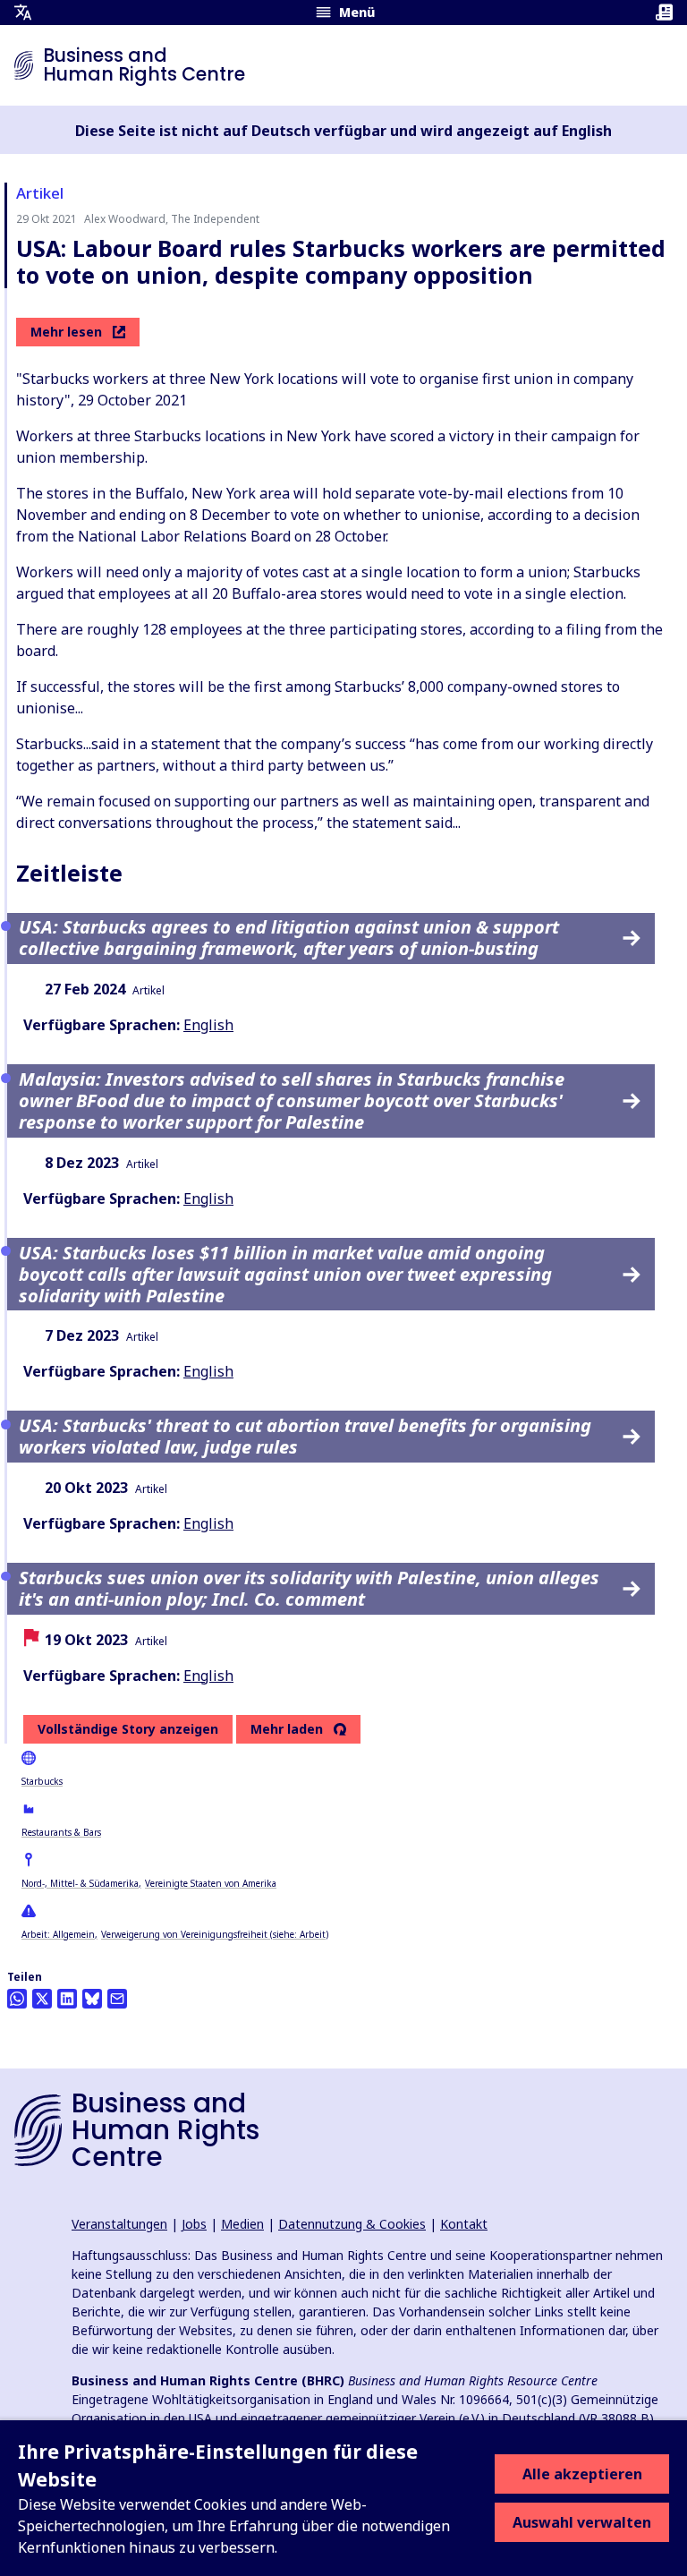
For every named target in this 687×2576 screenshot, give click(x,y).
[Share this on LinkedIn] (67, 1999)
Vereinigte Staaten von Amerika (211, 1883)
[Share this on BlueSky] (92, 1999)
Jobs (194, 2224)
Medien (242, 2224)
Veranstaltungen (119, 2224)
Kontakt (464, 2224)
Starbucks (42, 1781)
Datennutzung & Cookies (352, 2224)
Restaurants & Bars (61, 1832)
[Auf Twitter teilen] (42, 1999)
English (208, 1025)
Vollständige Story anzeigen (128, 1729)
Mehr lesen (66, 332)
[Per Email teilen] (117, 1999)
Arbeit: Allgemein (58, 1934)
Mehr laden (287, 1729)
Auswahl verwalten (582, 2522)
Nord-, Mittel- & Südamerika (80, 1883)
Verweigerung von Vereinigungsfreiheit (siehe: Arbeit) (215, 1934)
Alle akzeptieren (582, 2474)
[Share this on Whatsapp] (17, 1999)
